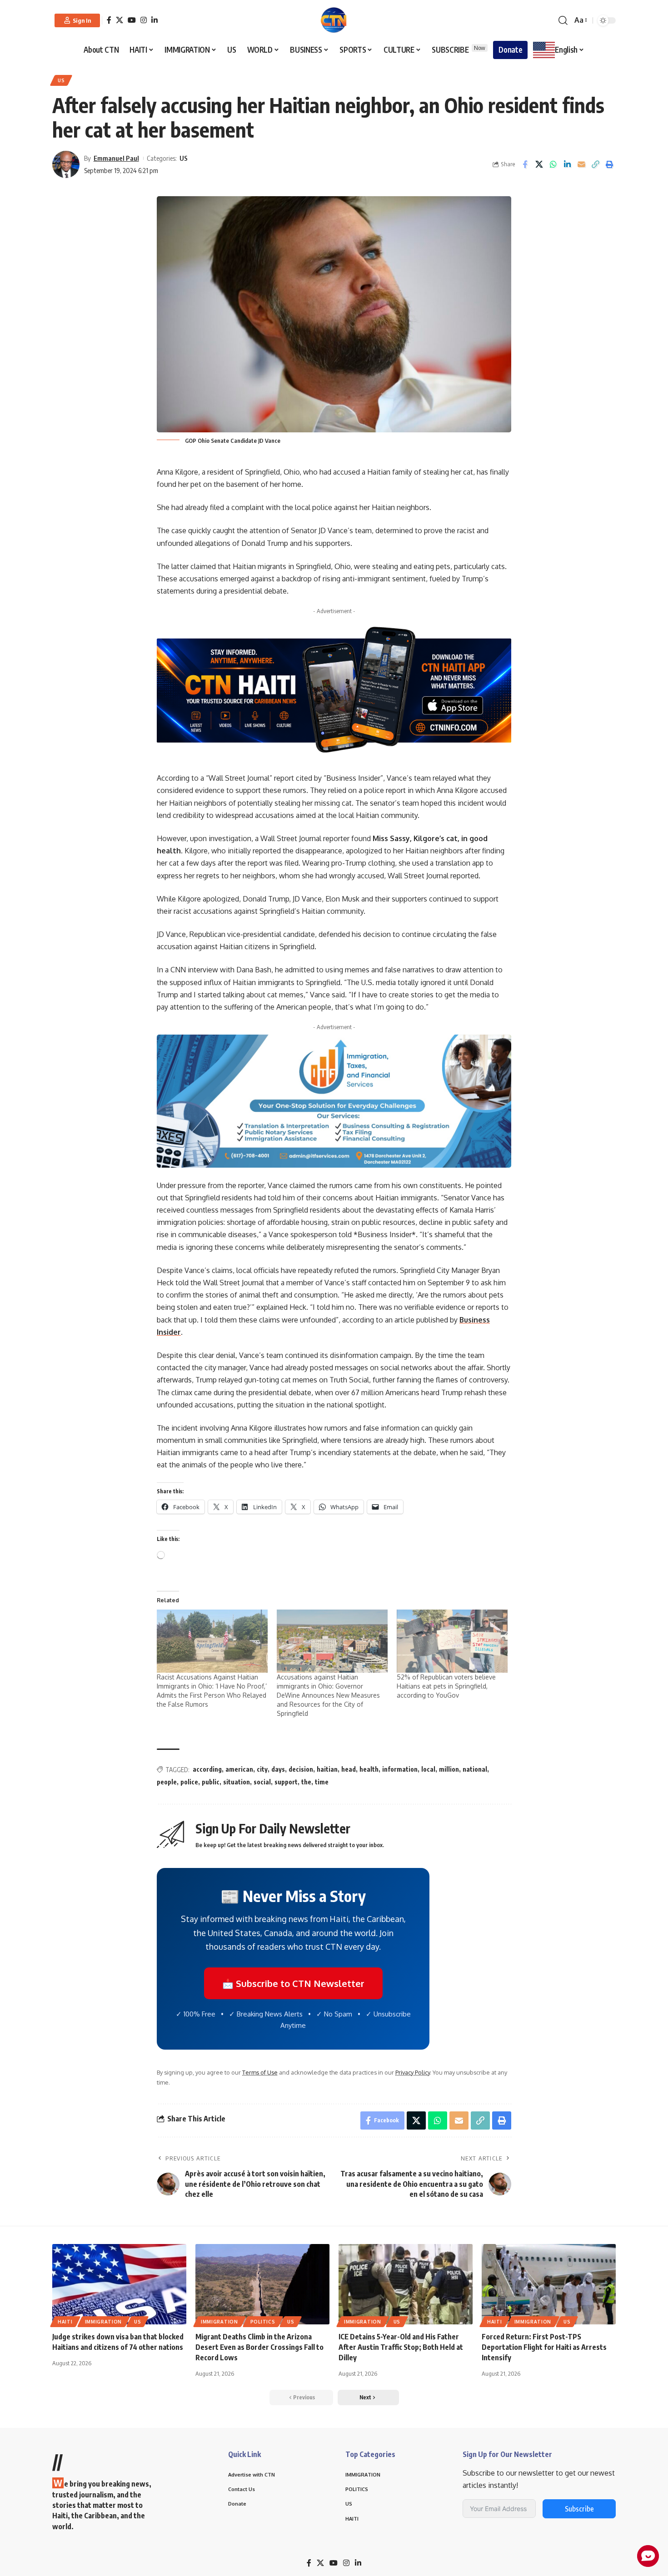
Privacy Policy (413, 2072)
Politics (263, 2322)
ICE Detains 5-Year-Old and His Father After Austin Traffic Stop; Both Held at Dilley (401, 2347)
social (262, 1782)
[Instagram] (144, 20)
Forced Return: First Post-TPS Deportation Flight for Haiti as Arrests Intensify (544, 2347)
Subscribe (579, 2509)
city (262, 1769)
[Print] (609, 164)
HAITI (65, 2322)
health (369, 1769)
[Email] (581, 164)
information (400, 1769)
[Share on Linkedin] (567, 164)
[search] (563, 20)
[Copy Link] (595, 164)
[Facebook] (109, 20)
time (322, 1782)
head (349, 1769)
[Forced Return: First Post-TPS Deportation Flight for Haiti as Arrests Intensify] (549, 2284)
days (278, 1769)
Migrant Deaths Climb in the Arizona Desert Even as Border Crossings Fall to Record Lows (259, 2347)
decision (301, 1769)
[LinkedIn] (155, 20)
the (306, 1782)
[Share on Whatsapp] (553, 164)
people (167, 1782)
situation (237, 1782)
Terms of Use (260, 2072)
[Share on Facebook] (525, 164)
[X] (120, 20)
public (211, 1782)
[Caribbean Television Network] (334, 20)
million (449, 1769)
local (428, 1769)
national (475, 1769)
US (61, 80)
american (239, 1769)
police (189, 1782)
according (207, 1769)
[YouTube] (132, 20)
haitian (327, 1769)
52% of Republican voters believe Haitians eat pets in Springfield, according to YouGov (446, 1686)
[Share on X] (539, 164)
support (286, 1782)
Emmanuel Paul (116, 158)
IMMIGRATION (104, 2322)
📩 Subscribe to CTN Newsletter (293, 1983)
